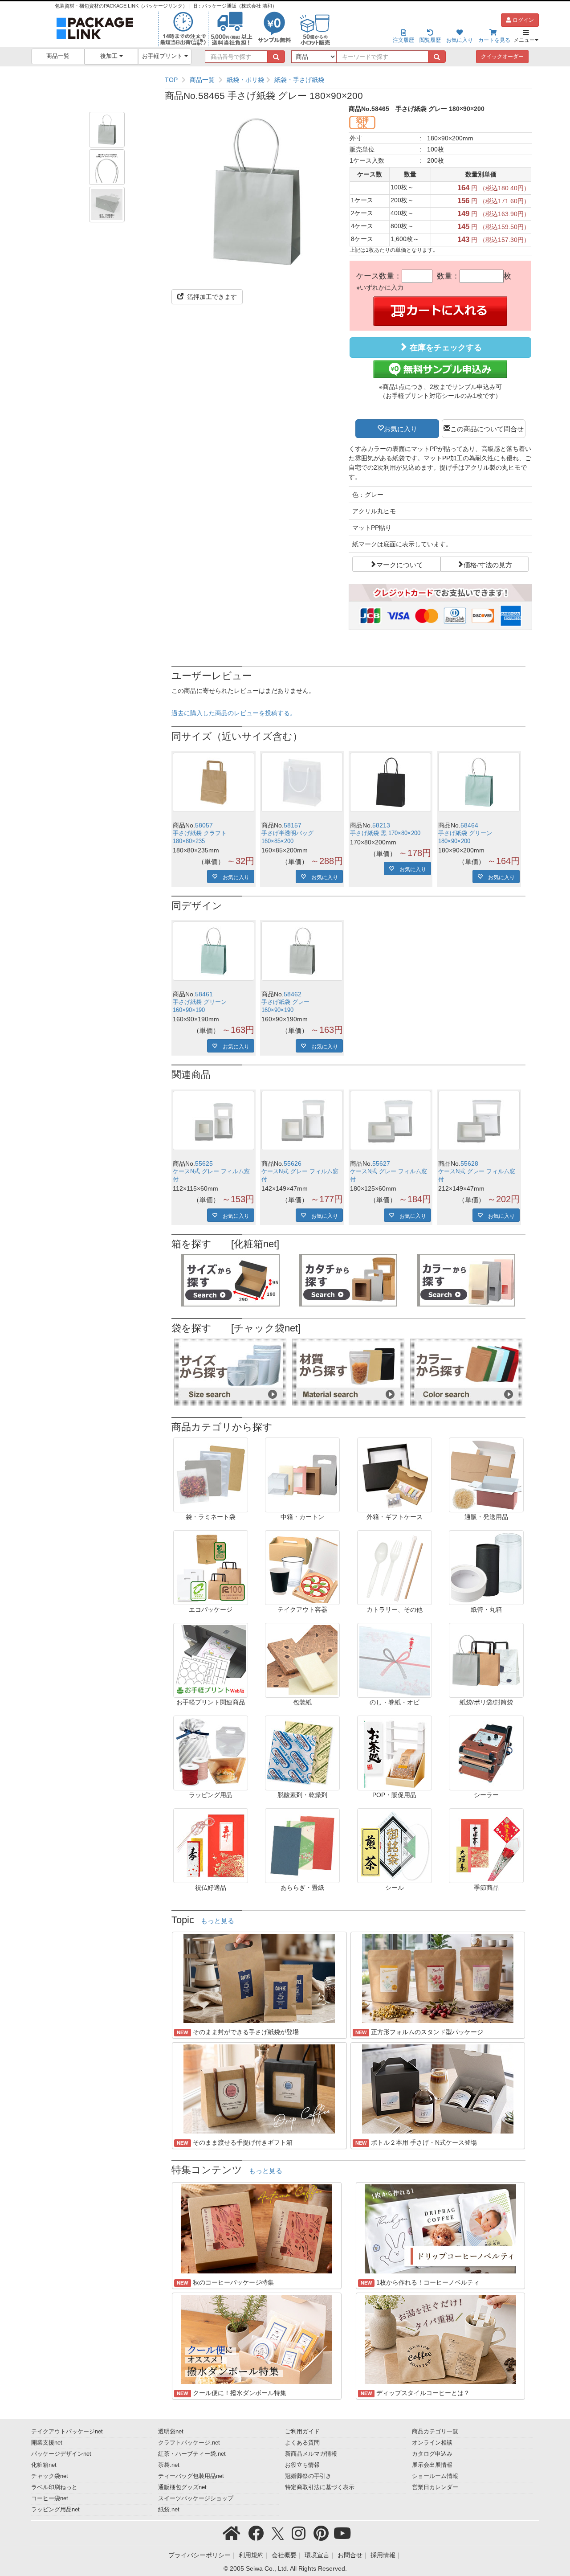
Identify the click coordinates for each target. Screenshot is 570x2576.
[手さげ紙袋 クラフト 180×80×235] (214, 782)
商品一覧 (58, 56)
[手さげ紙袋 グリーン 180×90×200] (479, 782)
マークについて (400, 564)
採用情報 (383, 2555)
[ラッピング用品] (211, 1752)
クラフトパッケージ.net (189, 2443)
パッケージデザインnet (61, 2454)
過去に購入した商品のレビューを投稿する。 (234, 713)
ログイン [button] (523, 20)
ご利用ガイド (302, 2432)
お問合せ (350, 2555)
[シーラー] (486, 1752)
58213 (381, 825)
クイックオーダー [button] (502, 57)
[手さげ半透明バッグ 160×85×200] (302, 782)
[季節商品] (486, 1845)
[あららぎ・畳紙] (302, 1845)
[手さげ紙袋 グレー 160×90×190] (302, 951)
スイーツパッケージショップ (196, 2498)
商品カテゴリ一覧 (435, 2432)
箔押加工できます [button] (211, 297)
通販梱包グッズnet (182, 2487)
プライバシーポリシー (199, 2555)
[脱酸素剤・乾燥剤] (302, 1752)
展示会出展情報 (432, 2465)
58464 (469, 825)
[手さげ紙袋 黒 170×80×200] (391, 782)
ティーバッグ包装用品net (191, 2476)
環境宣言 (317, 2555)
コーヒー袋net (50, 2498)
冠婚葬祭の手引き (308, 2476)
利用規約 (251, 2555)
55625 (204, 1163)
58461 (204, 994)
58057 (204, 825)
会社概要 (284, 2555)
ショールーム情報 (435, 2476)
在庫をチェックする (445, 348)
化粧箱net (44, 2465)
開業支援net (47, 2443)
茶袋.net (169, 2465)
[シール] (395, 1845)
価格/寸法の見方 (488, 564)
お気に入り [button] (401, 428)
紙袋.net (169, 2510)
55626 (293, 1163)
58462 (293, 994)
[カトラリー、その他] (395, 1567)
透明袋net (171, 2432)
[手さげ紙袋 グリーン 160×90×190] (214, 951)
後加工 (110, 56)
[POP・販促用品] (395, 1752)
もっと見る (218, 1921)
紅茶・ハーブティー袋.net (192, 2454)
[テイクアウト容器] (302, 1567)
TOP (171, 80)
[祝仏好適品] (211, 1845)
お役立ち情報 (302, 2465)
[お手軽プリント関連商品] (211, 1659)
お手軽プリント (163, 56)
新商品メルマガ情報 (311, 2454)
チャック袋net (50, 2476)
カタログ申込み (432, 2454)
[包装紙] (302, 1659)
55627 (381, 1163)
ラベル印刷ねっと (54, 2487)
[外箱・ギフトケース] (395, 1474)
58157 (293, 825)
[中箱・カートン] (302, 1474)
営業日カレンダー (435, 2487)
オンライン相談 (432, 2443)
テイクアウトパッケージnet (67, 2432)
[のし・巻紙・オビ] (395, 1659)
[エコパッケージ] (211, 1567)
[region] (348, 80)
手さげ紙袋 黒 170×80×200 (385, 833)
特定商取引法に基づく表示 (320, 2487)
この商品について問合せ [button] (487, 428)
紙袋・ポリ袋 (245, 80)
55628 (469, 1163)
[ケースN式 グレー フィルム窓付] (214, 1120)
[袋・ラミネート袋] (211, 1474)
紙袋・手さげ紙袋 (299, 80)
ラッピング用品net (55, 2510)
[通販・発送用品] (486, 1474)
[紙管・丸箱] (486, 1567)
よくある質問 (302, 2443)
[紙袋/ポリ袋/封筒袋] (486, 1659)
